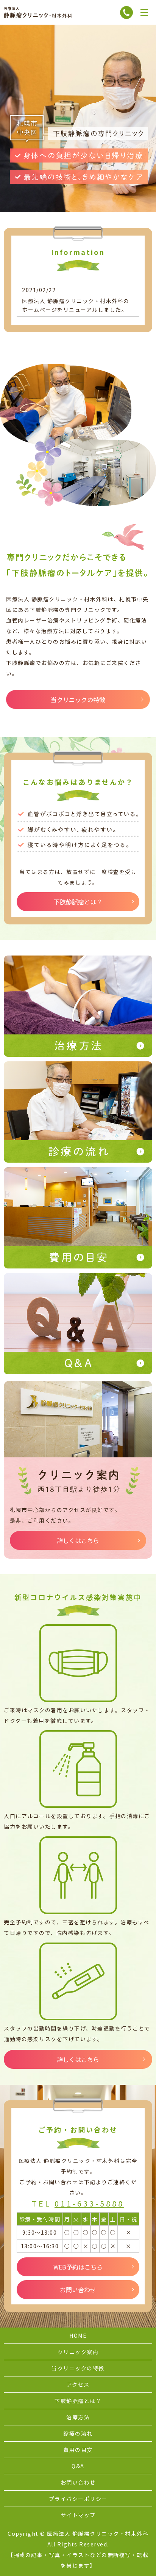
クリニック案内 (78, 2352)
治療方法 (78, 2417)
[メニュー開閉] (144, 13)
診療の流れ (78, 2433)
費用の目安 (78, 2450)
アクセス (78, 2384)
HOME (78, 2336)
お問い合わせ (78, 2290)
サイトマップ (78, 2515)
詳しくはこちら (78, 1540)
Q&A (78, 2466)
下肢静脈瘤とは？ (78, 902)
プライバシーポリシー (78, 2499)
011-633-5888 (89, 2203)
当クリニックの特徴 (78, 699)
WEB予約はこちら (78, 2267)
